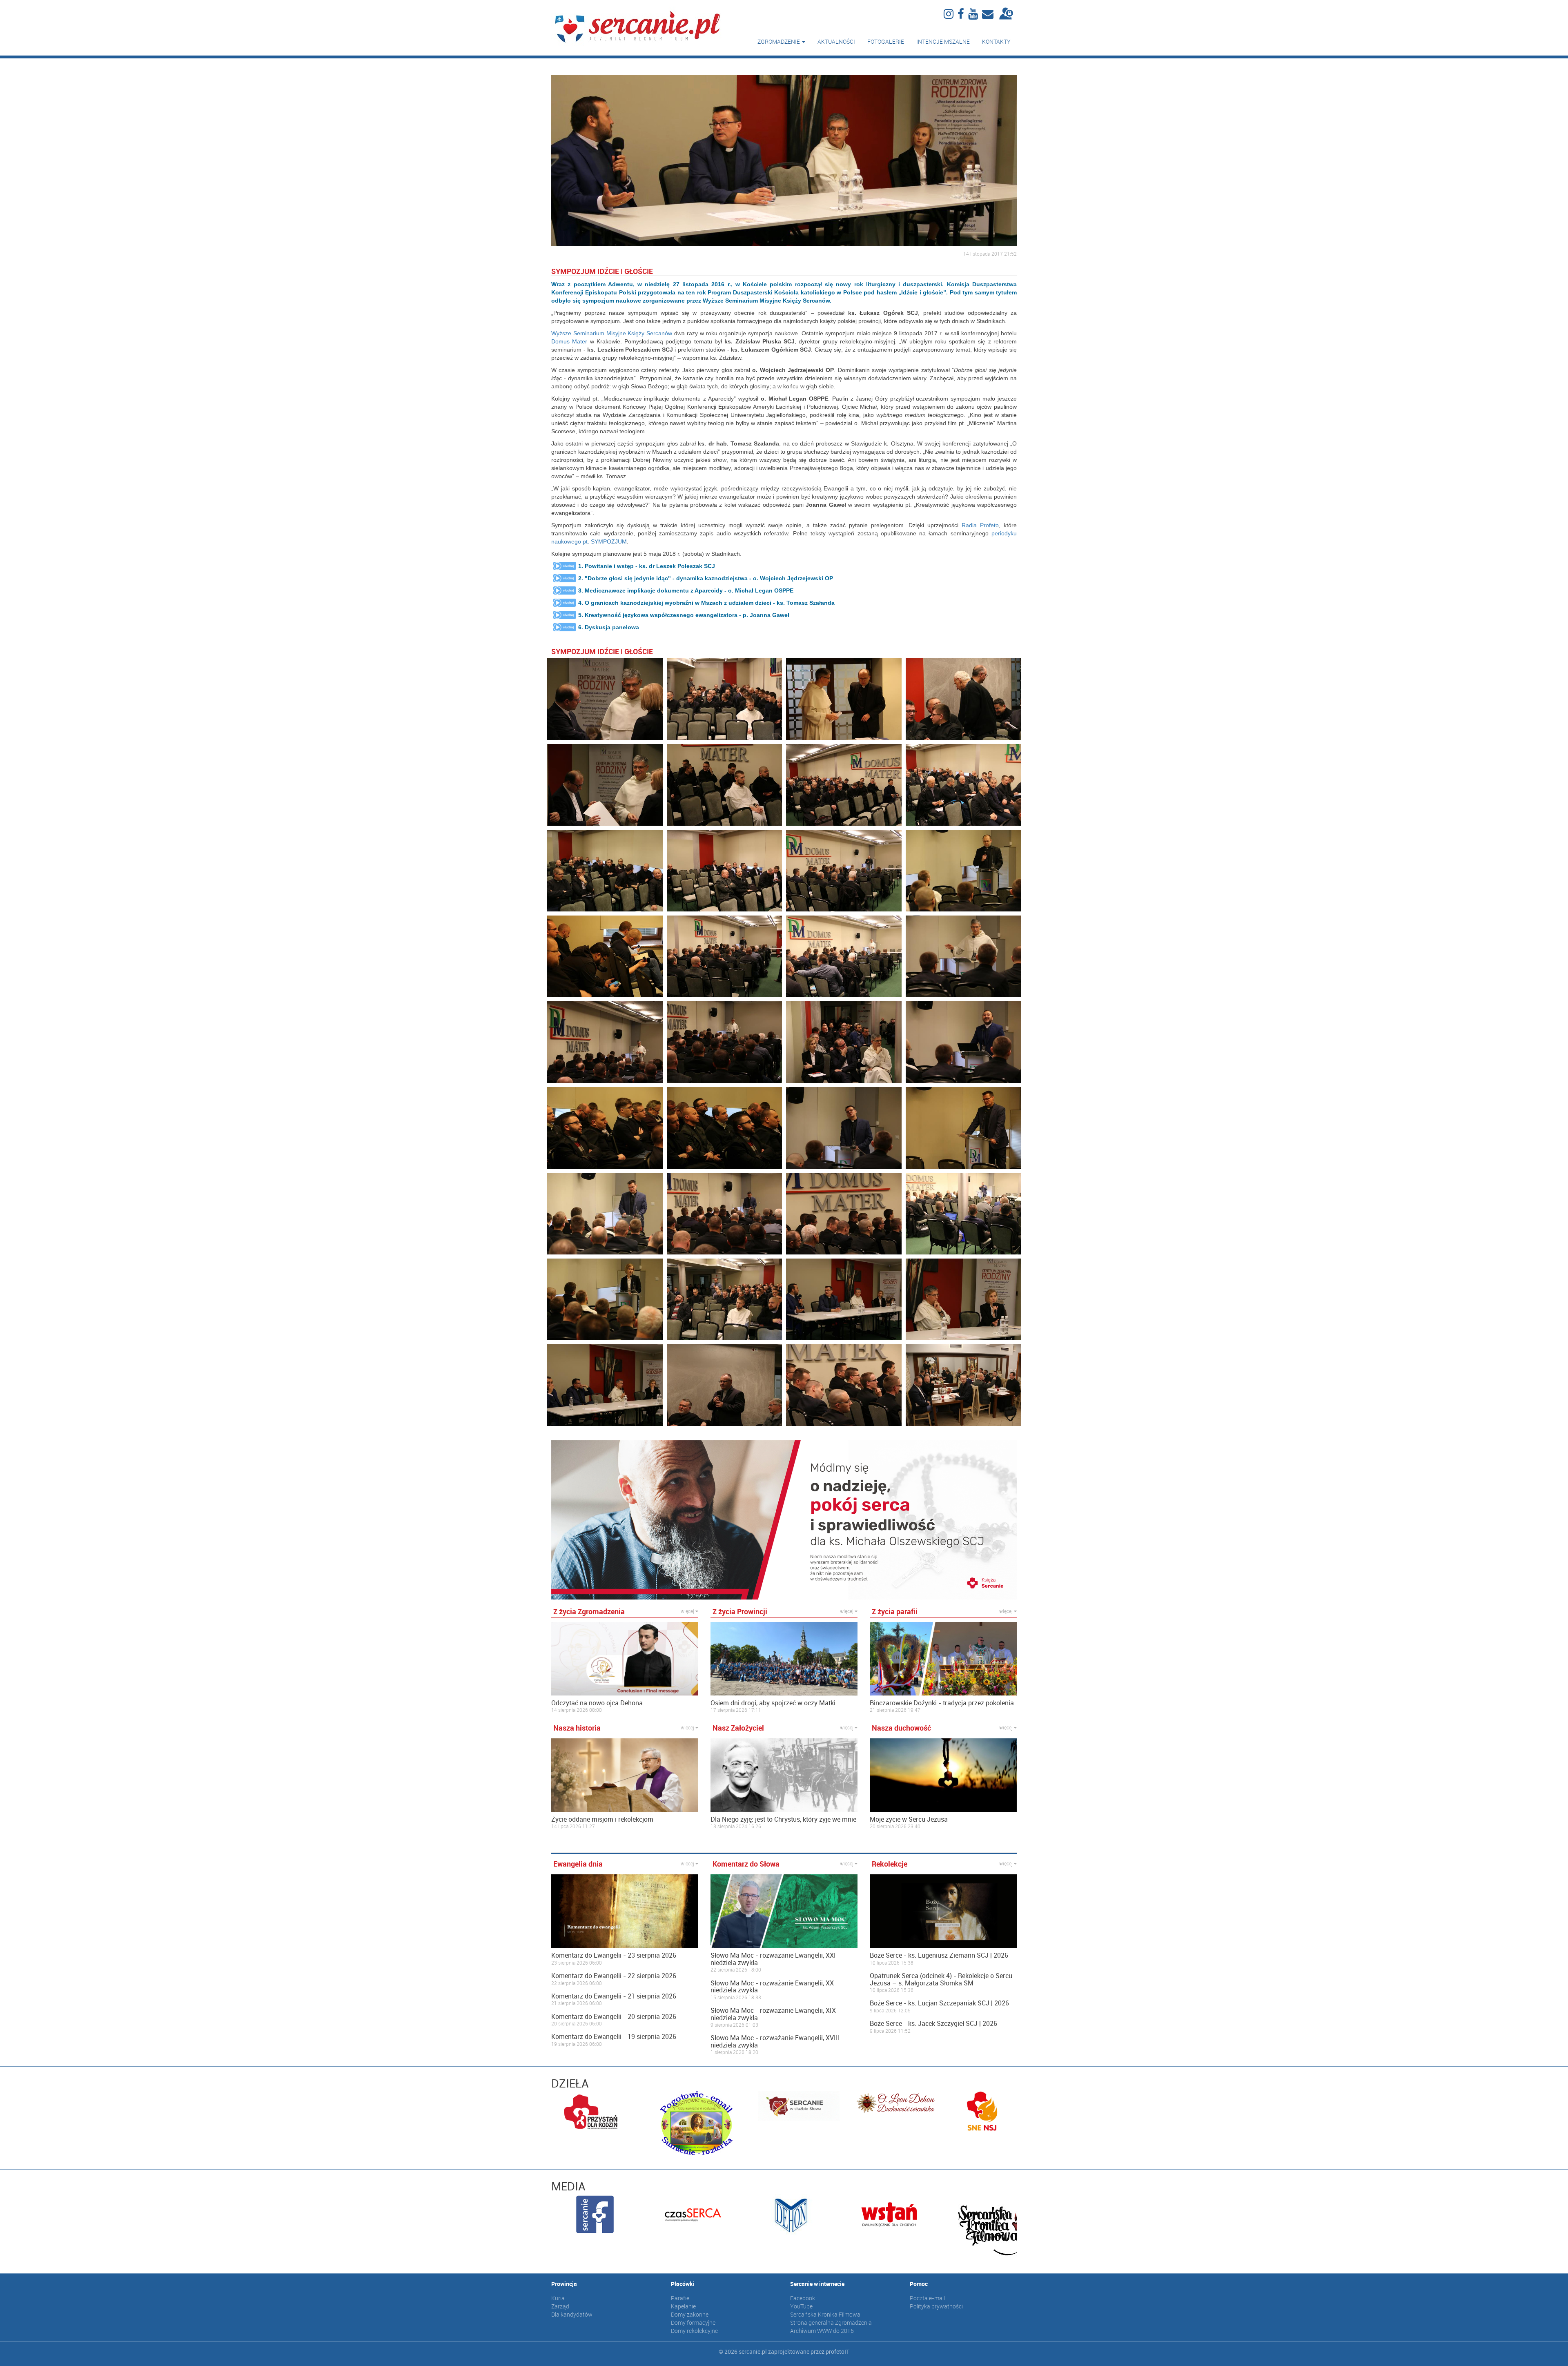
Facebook (803, 2298)
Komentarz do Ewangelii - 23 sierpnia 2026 (614, 1956)
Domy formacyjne (693, 2323)
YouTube (801, 2306)
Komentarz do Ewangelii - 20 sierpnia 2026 (614, 2017)
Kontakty (996, 41)
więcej (688, 1611)
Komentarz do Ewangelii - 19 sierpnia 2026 (614, 2037)
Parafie (680, 2298)
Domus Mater (569, 341)
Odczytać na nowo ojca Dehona (597, 1703)
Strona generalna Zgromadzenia (831, 2323)
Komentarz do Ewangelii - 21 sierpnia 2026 (614, 1996)
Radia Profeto (980, 525)
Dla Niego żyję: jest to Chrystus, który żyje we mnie (783, 1820)
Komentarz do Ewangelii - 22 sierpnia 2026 (614, 1976)
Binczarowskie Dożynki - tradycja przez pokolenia (942, 1703)
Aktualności (836, 41)
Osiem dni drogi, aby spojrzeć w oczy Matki (773, 1703)
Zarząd (560, 2306)
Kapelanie (683, 2306)
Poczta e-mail (927, 2298)
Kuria (558, 2298)
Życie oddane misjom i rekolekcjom (602, 1820)
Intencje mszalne (943, 41)
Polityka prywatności (936, 2306)
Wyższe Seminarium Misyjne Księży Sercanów (612, 333)
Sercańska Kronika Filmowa (825, 2314)
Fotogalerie (886, 41)
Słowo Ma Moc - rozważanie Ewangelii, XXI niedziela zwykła (773, 1959)
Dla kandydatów (572, 2314)
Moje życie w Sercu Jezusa (909, 1820)
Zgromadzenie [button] (779, 41)
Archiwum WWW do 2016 (822, 2331)
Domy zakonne (690, 2314)
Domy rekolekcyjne (694, 2331)
